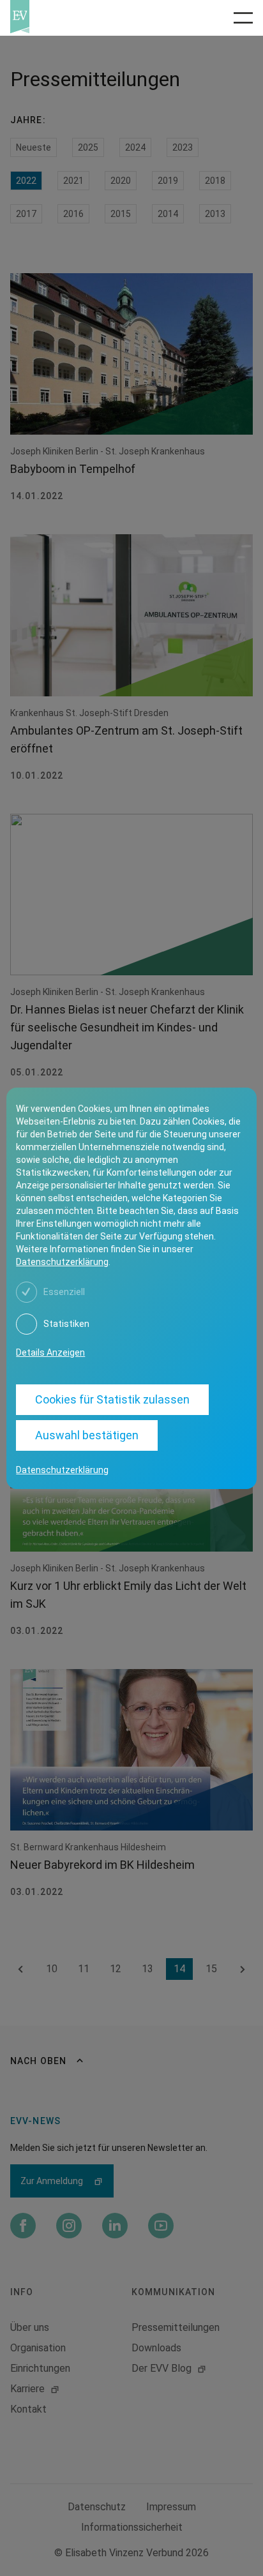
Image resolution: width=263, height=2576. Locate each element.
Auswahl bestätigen (87, 1435)
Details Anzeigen (50, 1352)
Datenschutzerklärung (62, 1262)
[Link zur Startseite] (66, 17)
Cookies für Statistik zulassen (112, 1399)
